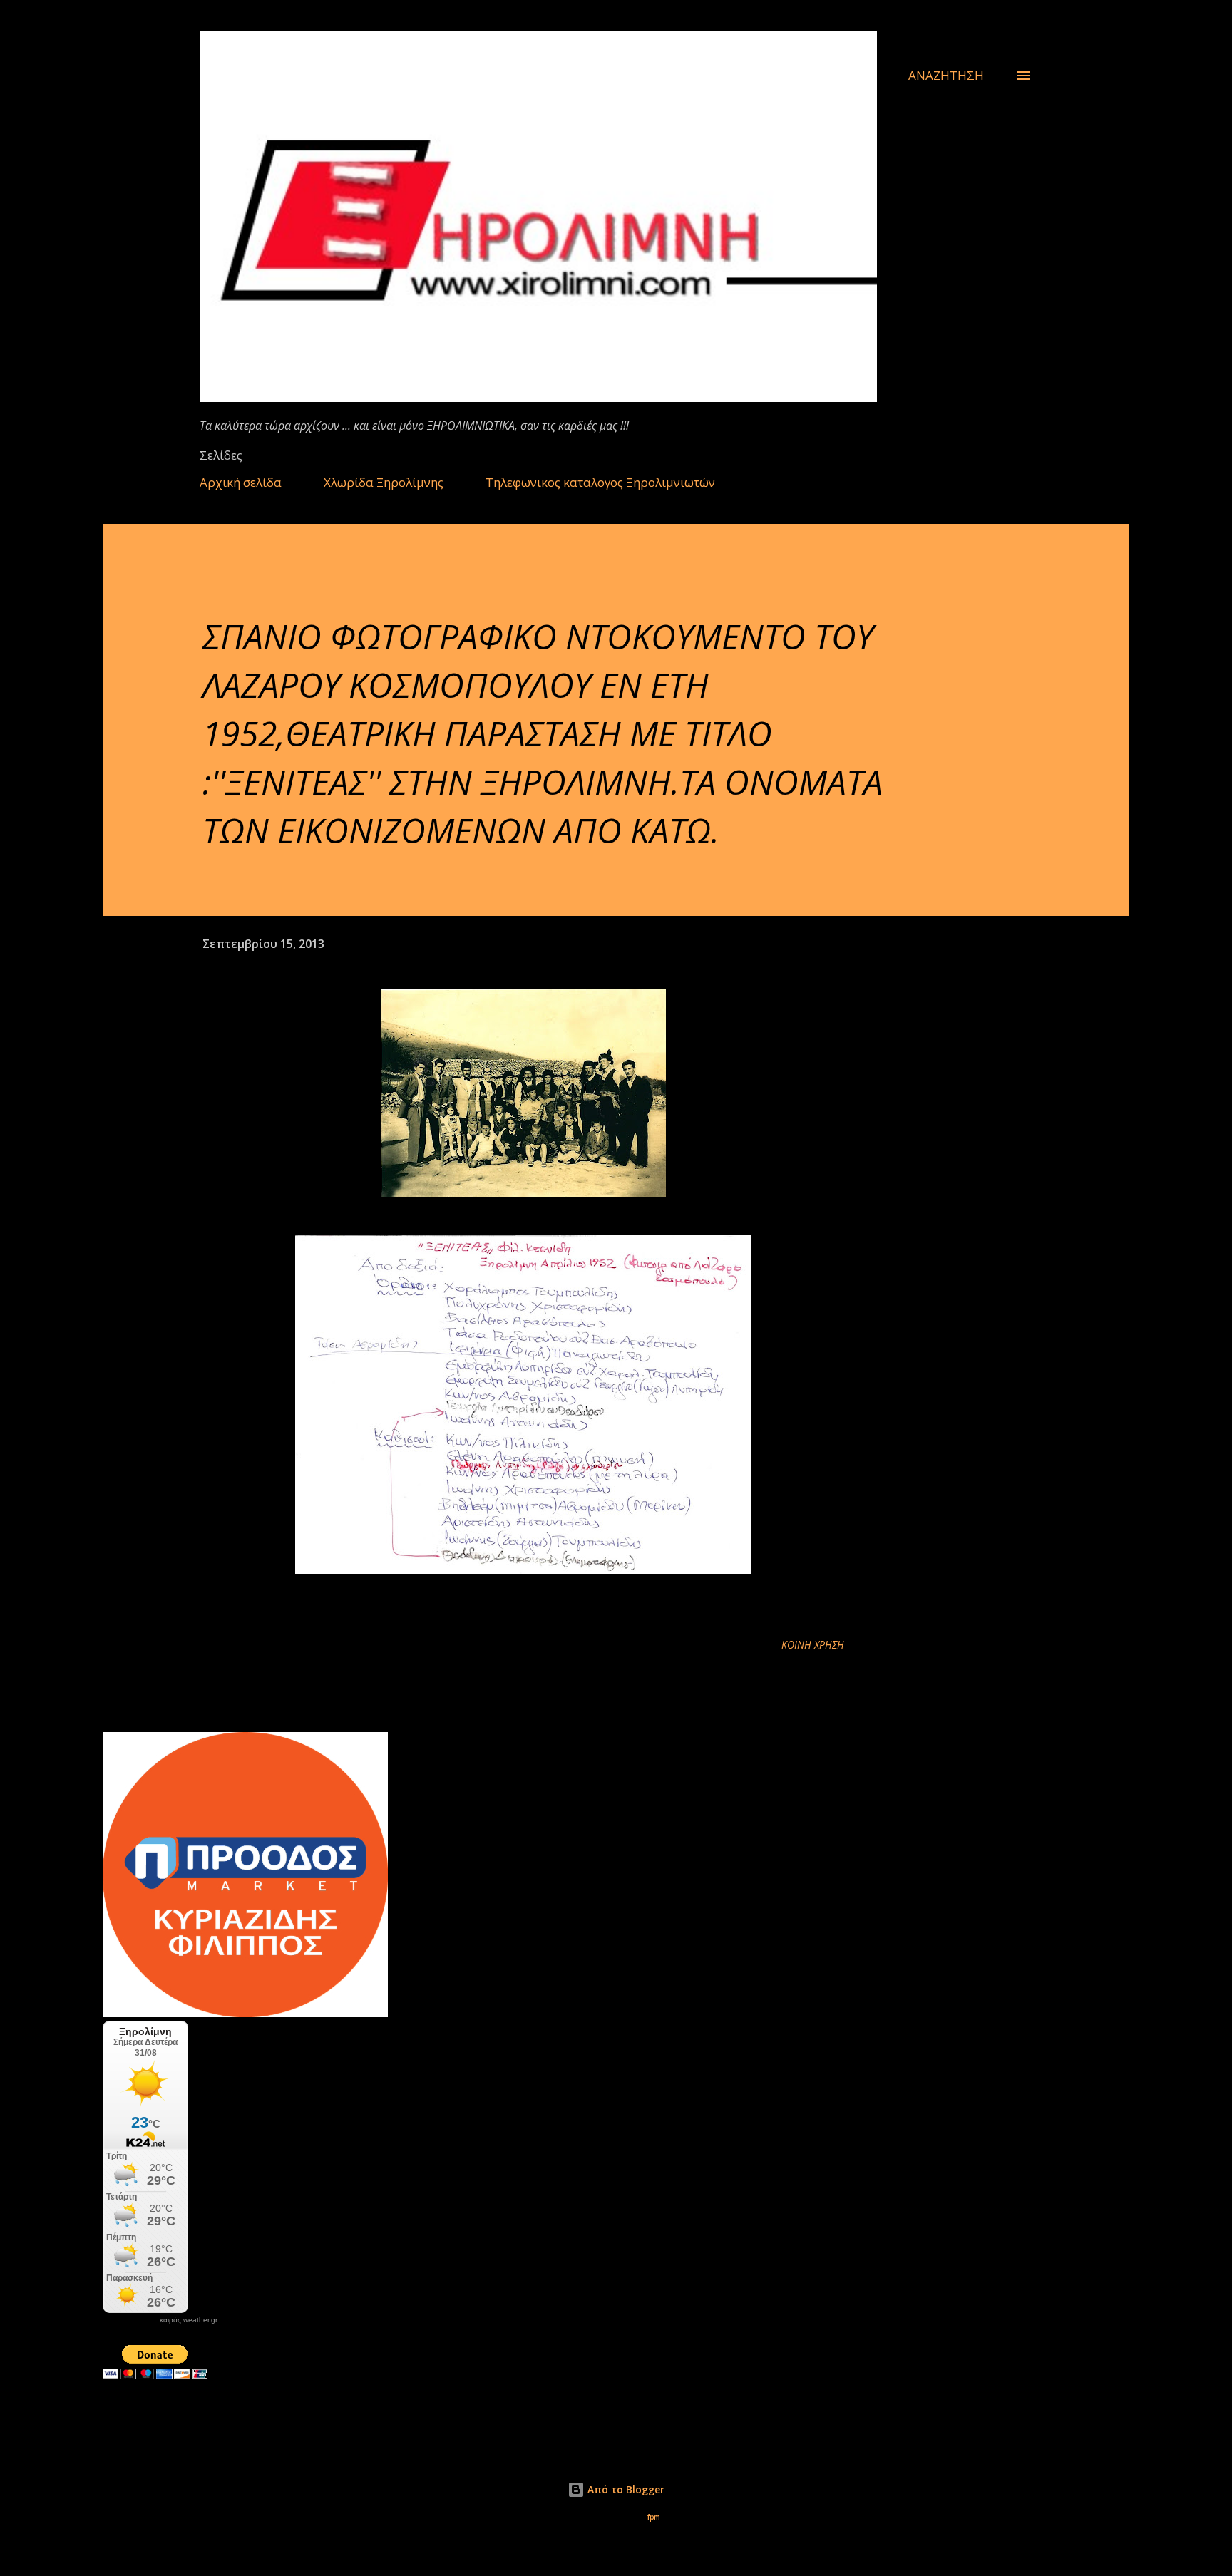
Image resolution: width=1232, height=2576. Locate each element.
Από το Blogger (625, 2489)
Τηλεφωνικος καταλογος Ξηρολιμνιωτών (600, 482)
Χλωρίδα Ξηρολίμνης (384, 482)
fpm (654, 2517)
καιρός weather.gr (189, 2320)
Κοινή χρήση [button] (813, 1645)
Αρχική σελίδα (241, 482)
